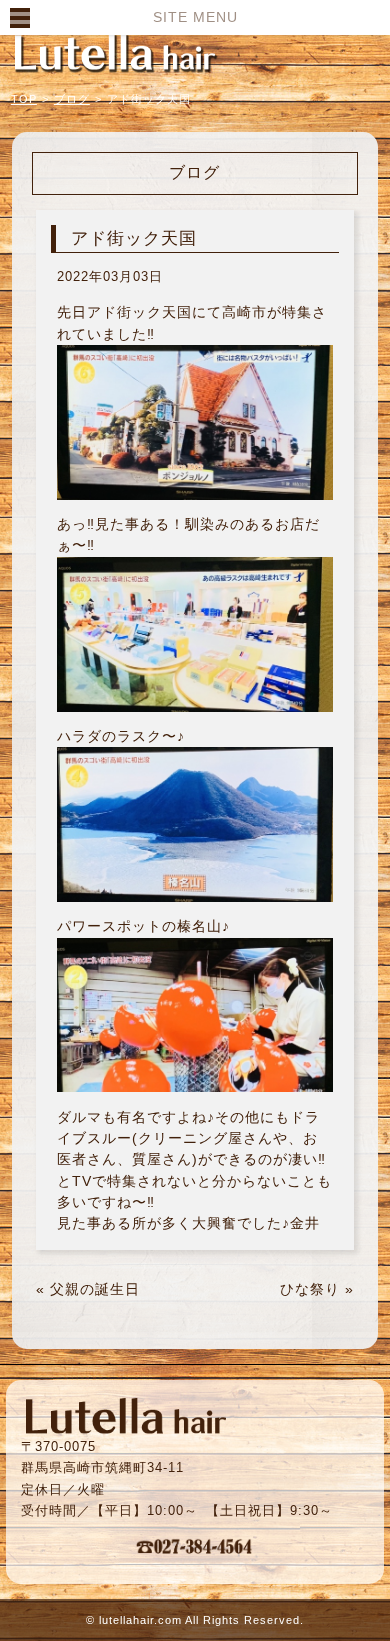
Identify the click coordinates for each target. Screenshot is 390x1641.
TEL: (195, 1546)
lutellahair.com (140, 1620)
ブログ (72, 99)
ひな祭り (310, 1289)
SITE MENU (195, 17)
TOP (24, 99)
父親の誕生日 (95, 1289)
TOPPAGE (115, 52)
